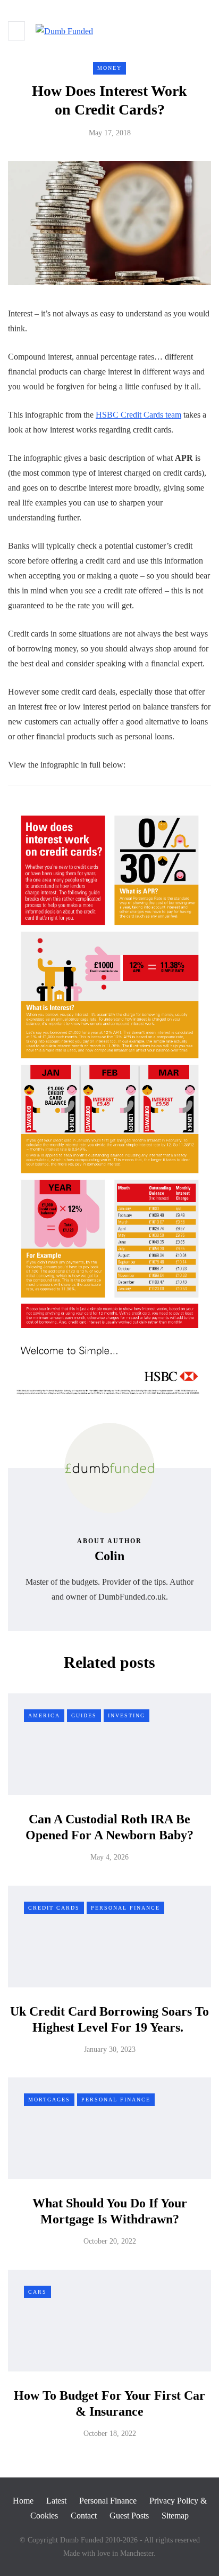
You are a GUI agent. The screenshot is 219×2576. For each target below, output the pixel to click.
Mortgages (49, 2100)
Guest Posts (129, 2516)
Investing (127, 1715)
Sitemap (175, 2516)
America (44, 1715)
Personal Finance (125, 1908)
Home (23, 2501)
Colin (109, 1556)
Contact (84, 2516)
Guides (84, 1715)
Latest (56, 2501)
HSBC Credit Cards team (138, 415)
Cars (37, 2292)
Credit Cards (54, 1908)
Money (109, 68)
